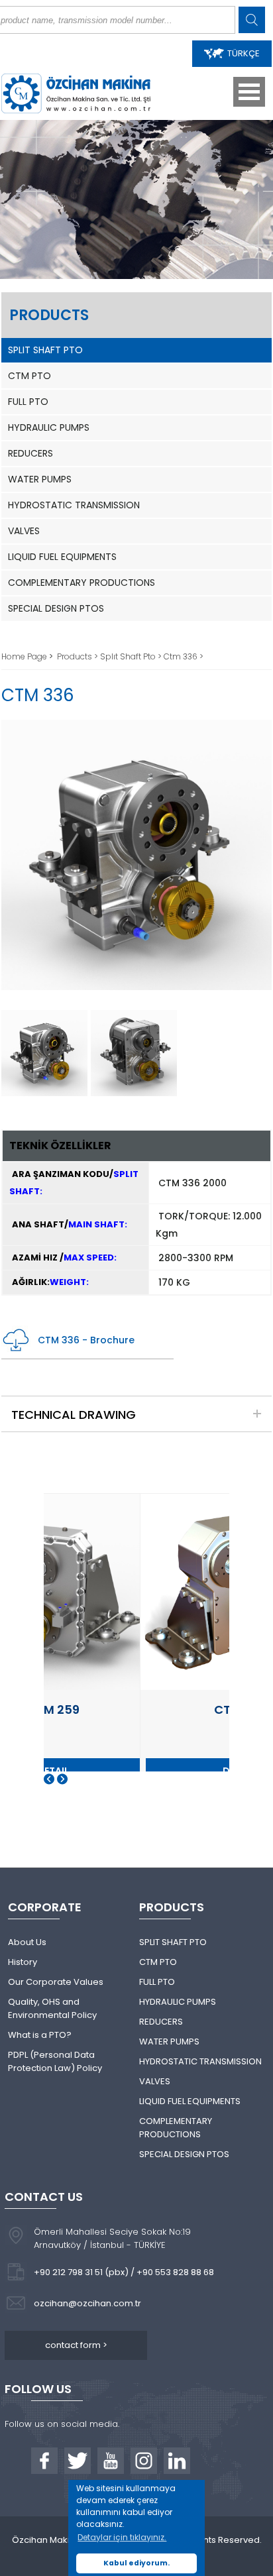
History (23, 1962)
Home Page (25, 656)
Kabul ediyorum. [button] (136, 2563)
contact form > (76, 2345)
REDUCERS (30, 453)
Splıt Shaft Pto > (132, 656)
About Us (27, 1942)
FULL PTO (28, 402)
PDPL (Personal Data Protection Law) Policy (55, 2061)
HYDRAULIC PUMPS (49, 427)
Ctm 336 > (184, 656)
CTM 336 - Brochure (86, 1340)
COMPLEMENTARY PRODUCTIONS (82, 583)
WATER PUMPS (40, 479)
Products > (79, 656)
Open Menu (249, 92)
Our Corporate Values (56, 1982)
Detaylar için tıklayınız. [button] (122, 2537)
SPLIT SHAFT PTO (45, 350)
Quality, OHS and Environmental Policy (52, 2008)
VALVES (24, 531)
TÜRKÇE (244, 53)
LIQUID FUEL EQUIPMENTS (62, 557)
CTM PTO (29, 376)
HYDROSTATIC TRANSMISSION (74, 505)
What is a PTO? (40, 2035)
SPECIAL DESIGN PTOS (56, 608)
